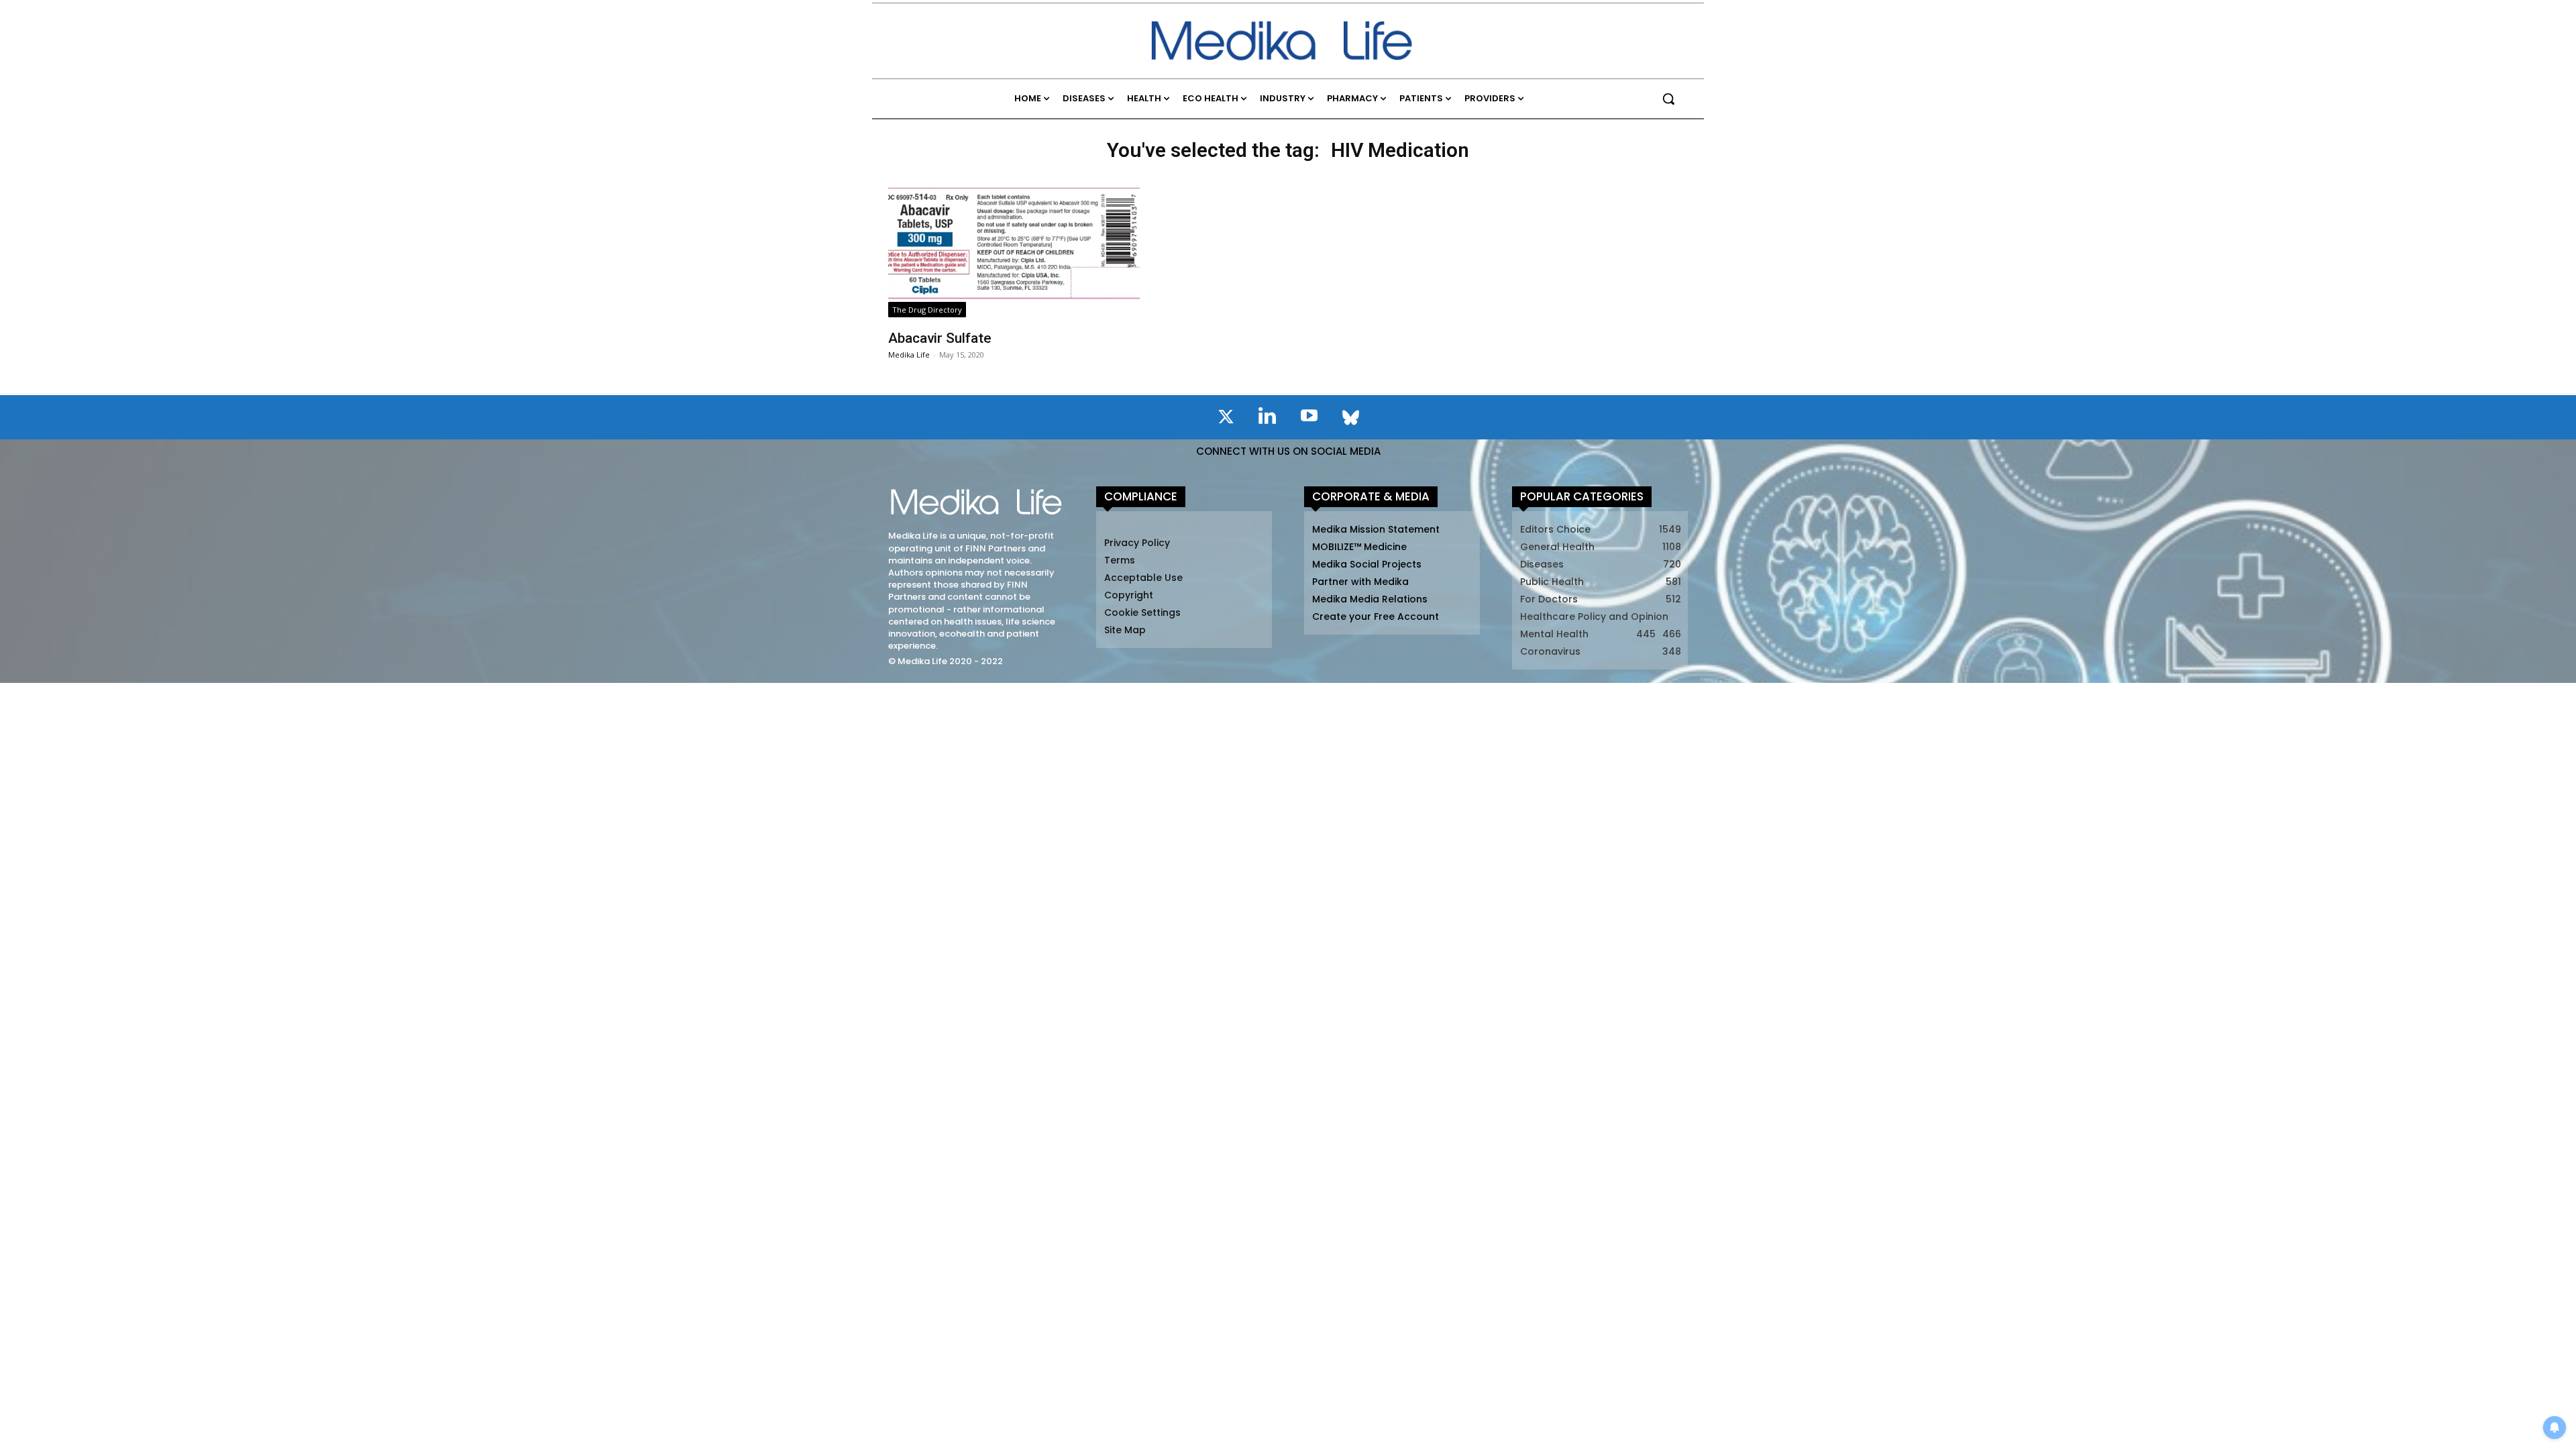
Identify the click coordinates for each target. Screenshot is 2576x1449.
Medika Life (909, 355)
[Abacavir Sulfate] (1014, 246)
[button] (1668, 99)
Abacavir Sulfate (940, 338)
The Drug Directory (927, 310)
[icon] (1226, 419)
